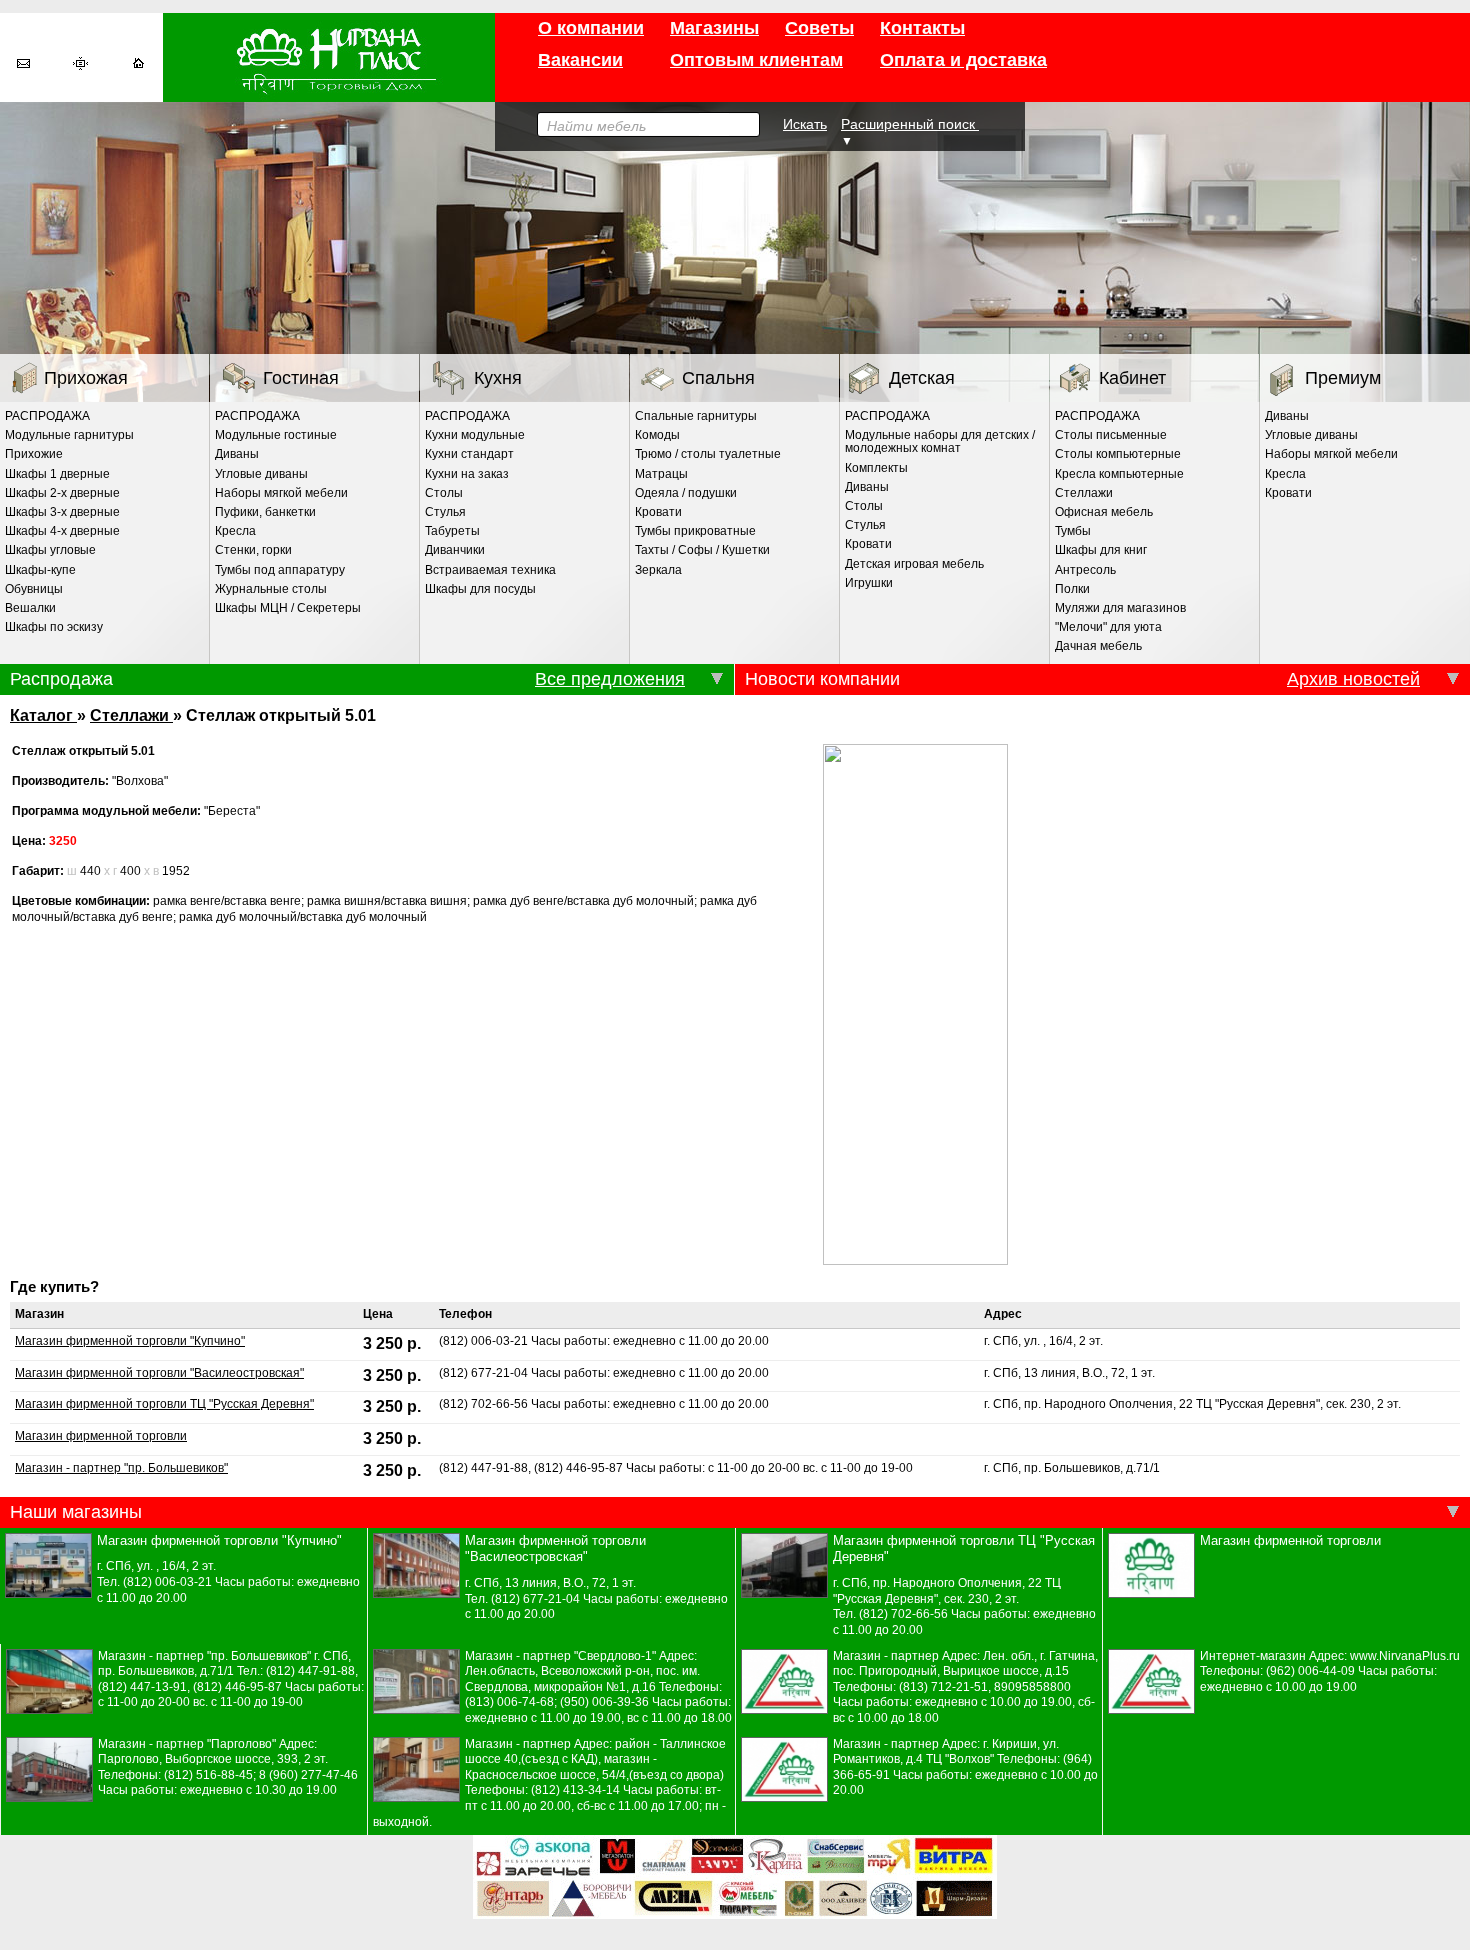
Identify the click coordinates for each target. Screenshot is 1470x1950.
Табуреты (452, 531)
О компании (591, 28)
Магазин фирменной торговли (101, 1436)
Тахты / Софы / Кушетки (702, 550)
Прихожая (86, 378)
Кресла (235, 531)
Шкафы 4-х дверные (62, 531)
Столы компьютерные (1118, 454)
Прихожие (34, 454)
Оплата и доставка (963, 60)
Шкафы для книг (1101, 550)
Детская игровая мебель (914, 564)
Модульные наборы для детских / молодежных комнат (940, 441)
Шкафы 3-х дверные (62, 512)
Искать (805, 124)
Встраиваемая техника (490, 570)
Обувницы (34, 589)
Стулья (445, 512)
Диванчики (455, 550)
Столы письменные (1111, 435)
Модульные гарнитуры (69, 435)
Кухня (498, 378)
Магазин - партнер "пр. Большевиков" (121, 1468)
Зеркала (658, 570)
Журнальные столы (271, 589)
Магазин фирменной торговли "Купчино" (130, 1341)
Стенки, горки (253, 550)
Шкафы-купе (40, 570)
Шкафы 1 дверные (57, 474)
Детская (922, 378)
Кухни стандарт (469, 454)
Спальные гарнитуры (696, 416)
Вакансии (580, 60)
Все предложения (610, 679)
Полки (1072, 589)
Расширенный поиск (910, 124)
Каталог (43, 715)
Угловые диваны (261, 474)
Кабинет (1132, 378)
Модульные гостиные (276, 435)
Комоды (657, 435)
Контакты (922, 28)
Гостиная (301, 378)
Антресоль (1085, 570)
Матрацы (661, 474)
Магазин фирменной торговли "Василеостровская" (159, 1373)
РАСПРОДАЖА (47, 416)
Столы (444, 493)
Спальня (718, 378)
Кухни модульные (475, 435)
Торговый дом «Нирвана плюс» (329, 57)
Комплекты (876, 468)
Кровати (658, 512)
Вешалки (30, 608)
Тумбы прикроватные (695, 531)
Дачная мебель (1098, 646)
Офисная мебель (1104, 512)
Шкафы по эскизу (54, 627)
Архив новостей (1353, 679)
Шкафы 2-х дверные (62, 493)
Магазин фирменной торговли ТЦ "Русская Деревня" (164, 1404)
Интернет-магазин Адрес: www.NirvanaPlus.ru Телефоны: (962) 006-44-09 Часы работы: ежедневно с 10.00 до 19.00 (1330, 1671)
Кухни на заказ (467, 474)
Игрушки (869, 583)
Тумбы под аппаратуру (280, 570)
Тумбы (1073, 531)
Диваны (237, 454)
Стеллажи (1084, 493)
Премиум (1343, 378)
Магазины (714, 28)
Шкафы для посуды (480, 589)
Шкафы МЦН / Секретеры (288, 608)
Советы (819, 28)
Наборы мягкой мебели (281, 493)
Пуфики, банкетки (265, 512)
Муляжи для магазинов (1120, 608)
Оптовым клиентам (756, 60)
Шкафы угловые (50, 550)
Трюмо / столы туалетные (708, 454)
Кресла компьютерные (1119, 474)
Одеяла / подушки (686, 493)
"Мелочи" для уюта (1108, 627)
